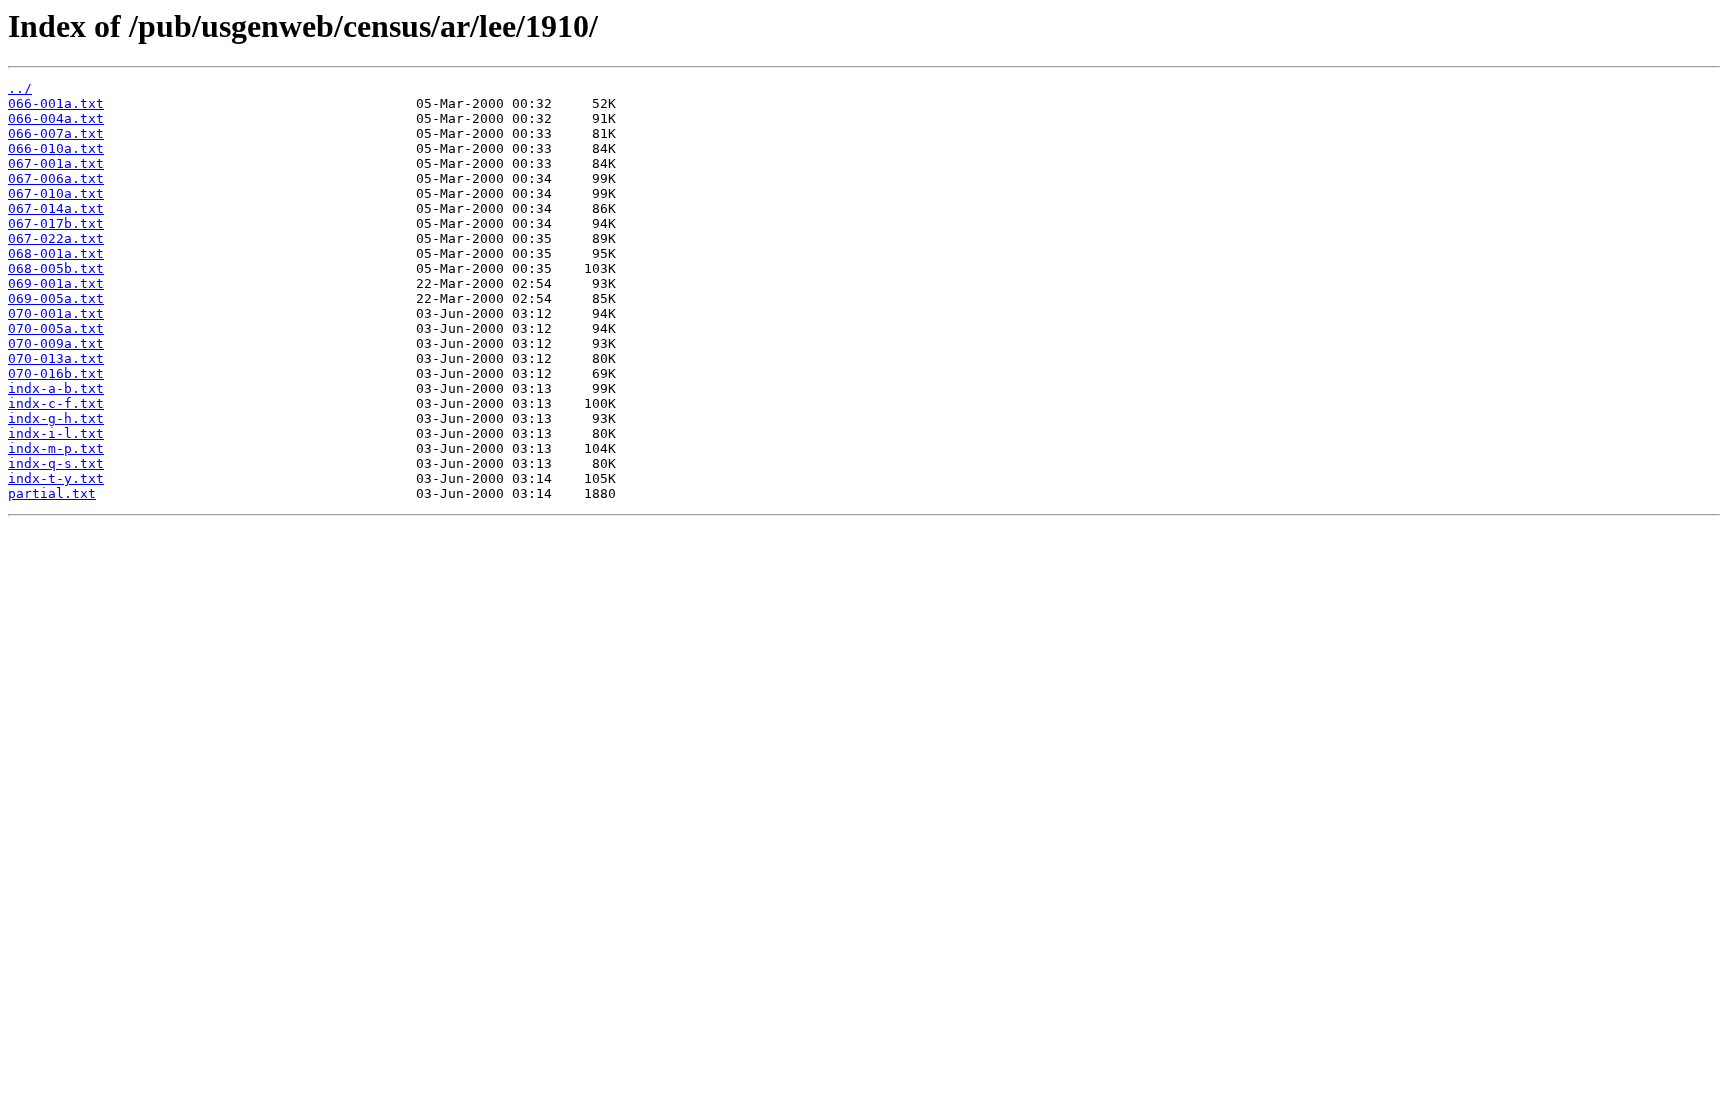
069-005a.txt (56, 298)
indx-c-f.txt (56, 403)
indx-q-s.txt (56, 463)
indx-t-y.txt (56, 478)
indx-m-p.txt (56, 448)
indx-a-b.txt (56, 388)
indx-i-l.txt (56, 433)
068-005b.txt (56, 268)
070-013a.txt (56, 358)
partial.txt (52, 493)
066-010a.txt (56, 148)
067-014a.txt (56, 208)
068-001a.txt (56, 253)
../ (20, 88)
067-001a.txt (56, 163)
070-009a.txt (56, 343)
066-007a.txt (56, 133)
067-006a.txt (56, 178)
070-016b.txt (56, 373)
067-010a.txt (56, 193)
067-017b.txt (56, 223)
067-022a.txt (56, 238)
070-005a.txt (56, 328)
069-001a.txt (56, 283)
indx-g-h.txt (56, 418)
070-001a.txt (56, 313)
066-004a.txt (56, 118)
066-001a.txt (56, 103)
